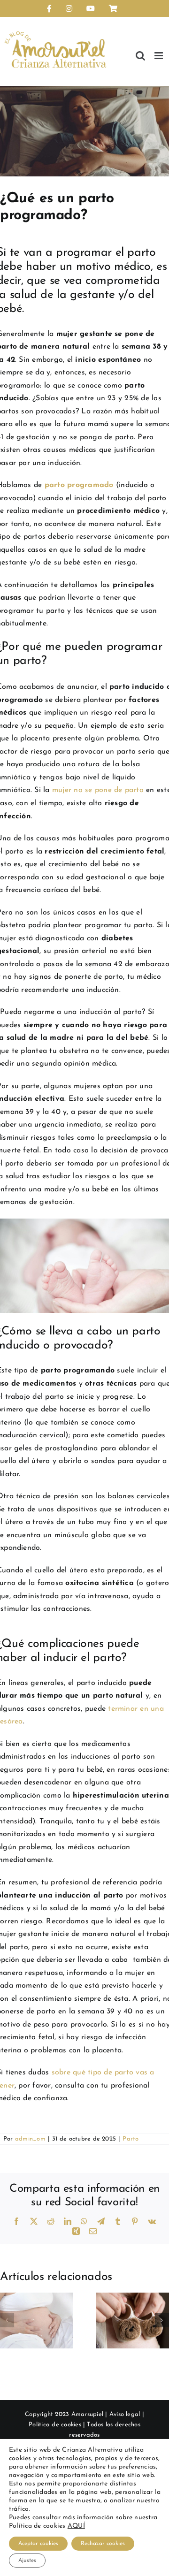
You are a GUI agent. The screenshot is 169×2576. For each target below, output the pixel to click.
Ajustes (27, 2561)
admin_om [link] (30, 2139)
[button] (7, 2320)
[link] (49, 8)
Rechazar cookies (103, 2544)
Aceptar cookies (38, 2544)
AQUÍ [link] (76, 2526)
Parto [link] (131, 2139)
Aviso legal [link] (125, 2414)
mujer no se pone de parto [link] (98, 790)
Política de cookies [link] (55, 2425)
